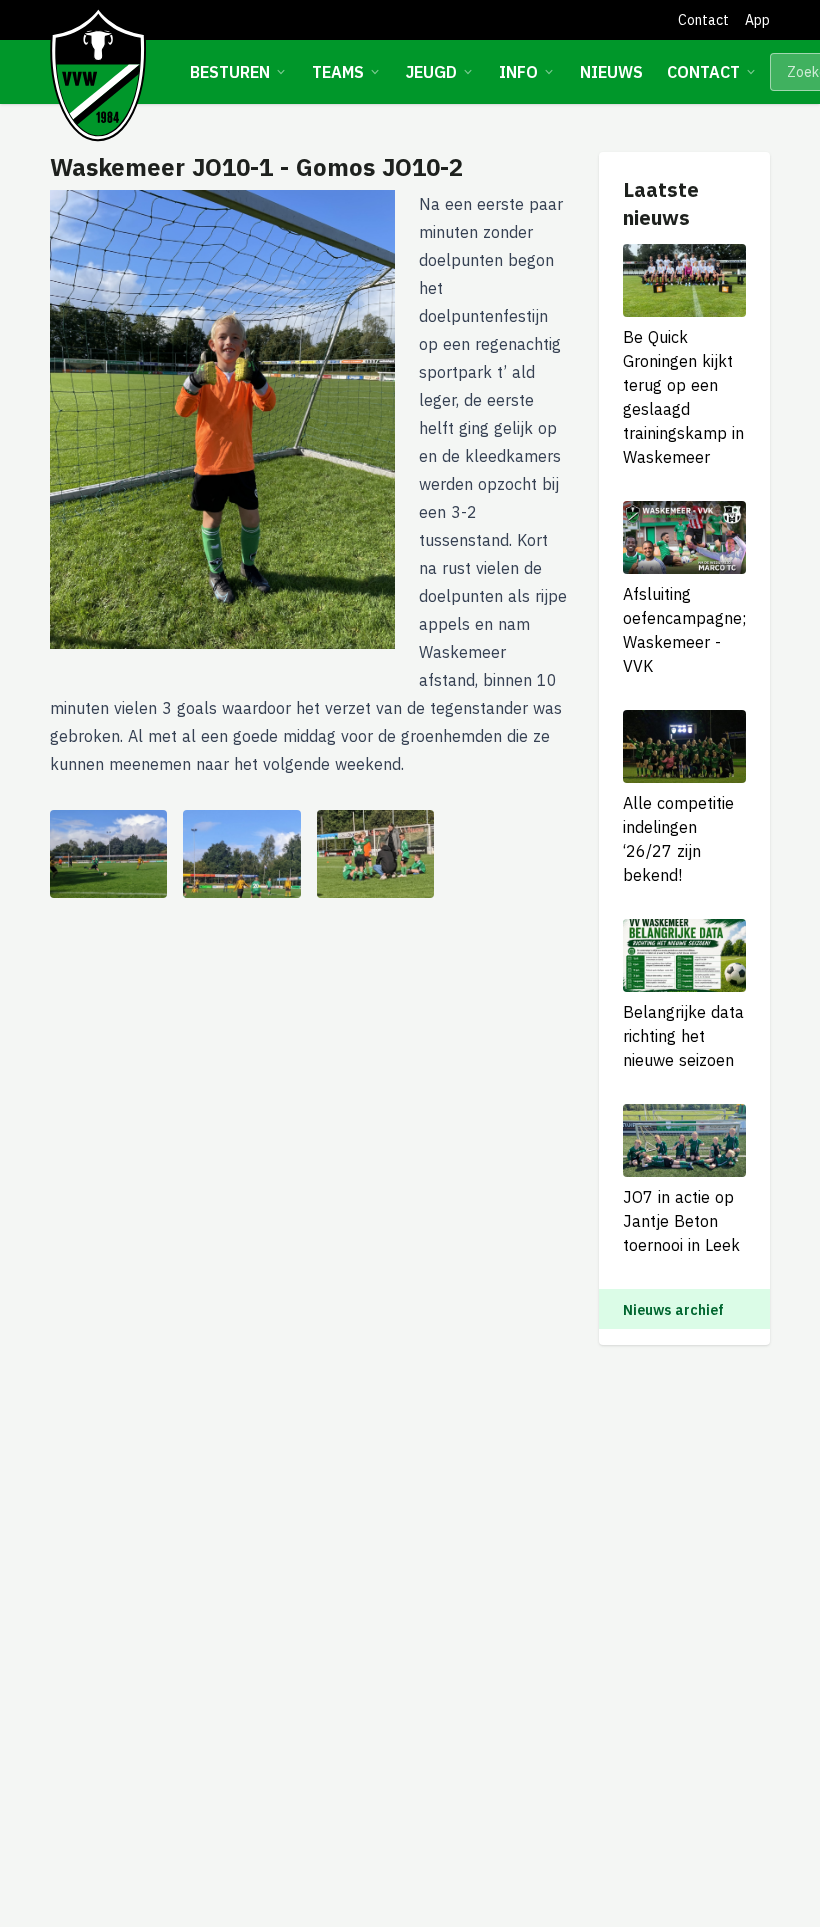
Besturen (230, 72)
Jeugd (431, 72)
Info (518, 72)
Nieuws (611, 72)
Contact (703, 20)
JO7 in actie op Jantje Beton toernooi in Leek (681, 1221)
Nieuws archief (673, 1310)
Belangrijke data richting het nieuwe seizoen (683, 1036)
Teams (338, 72)
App (757, 20)
